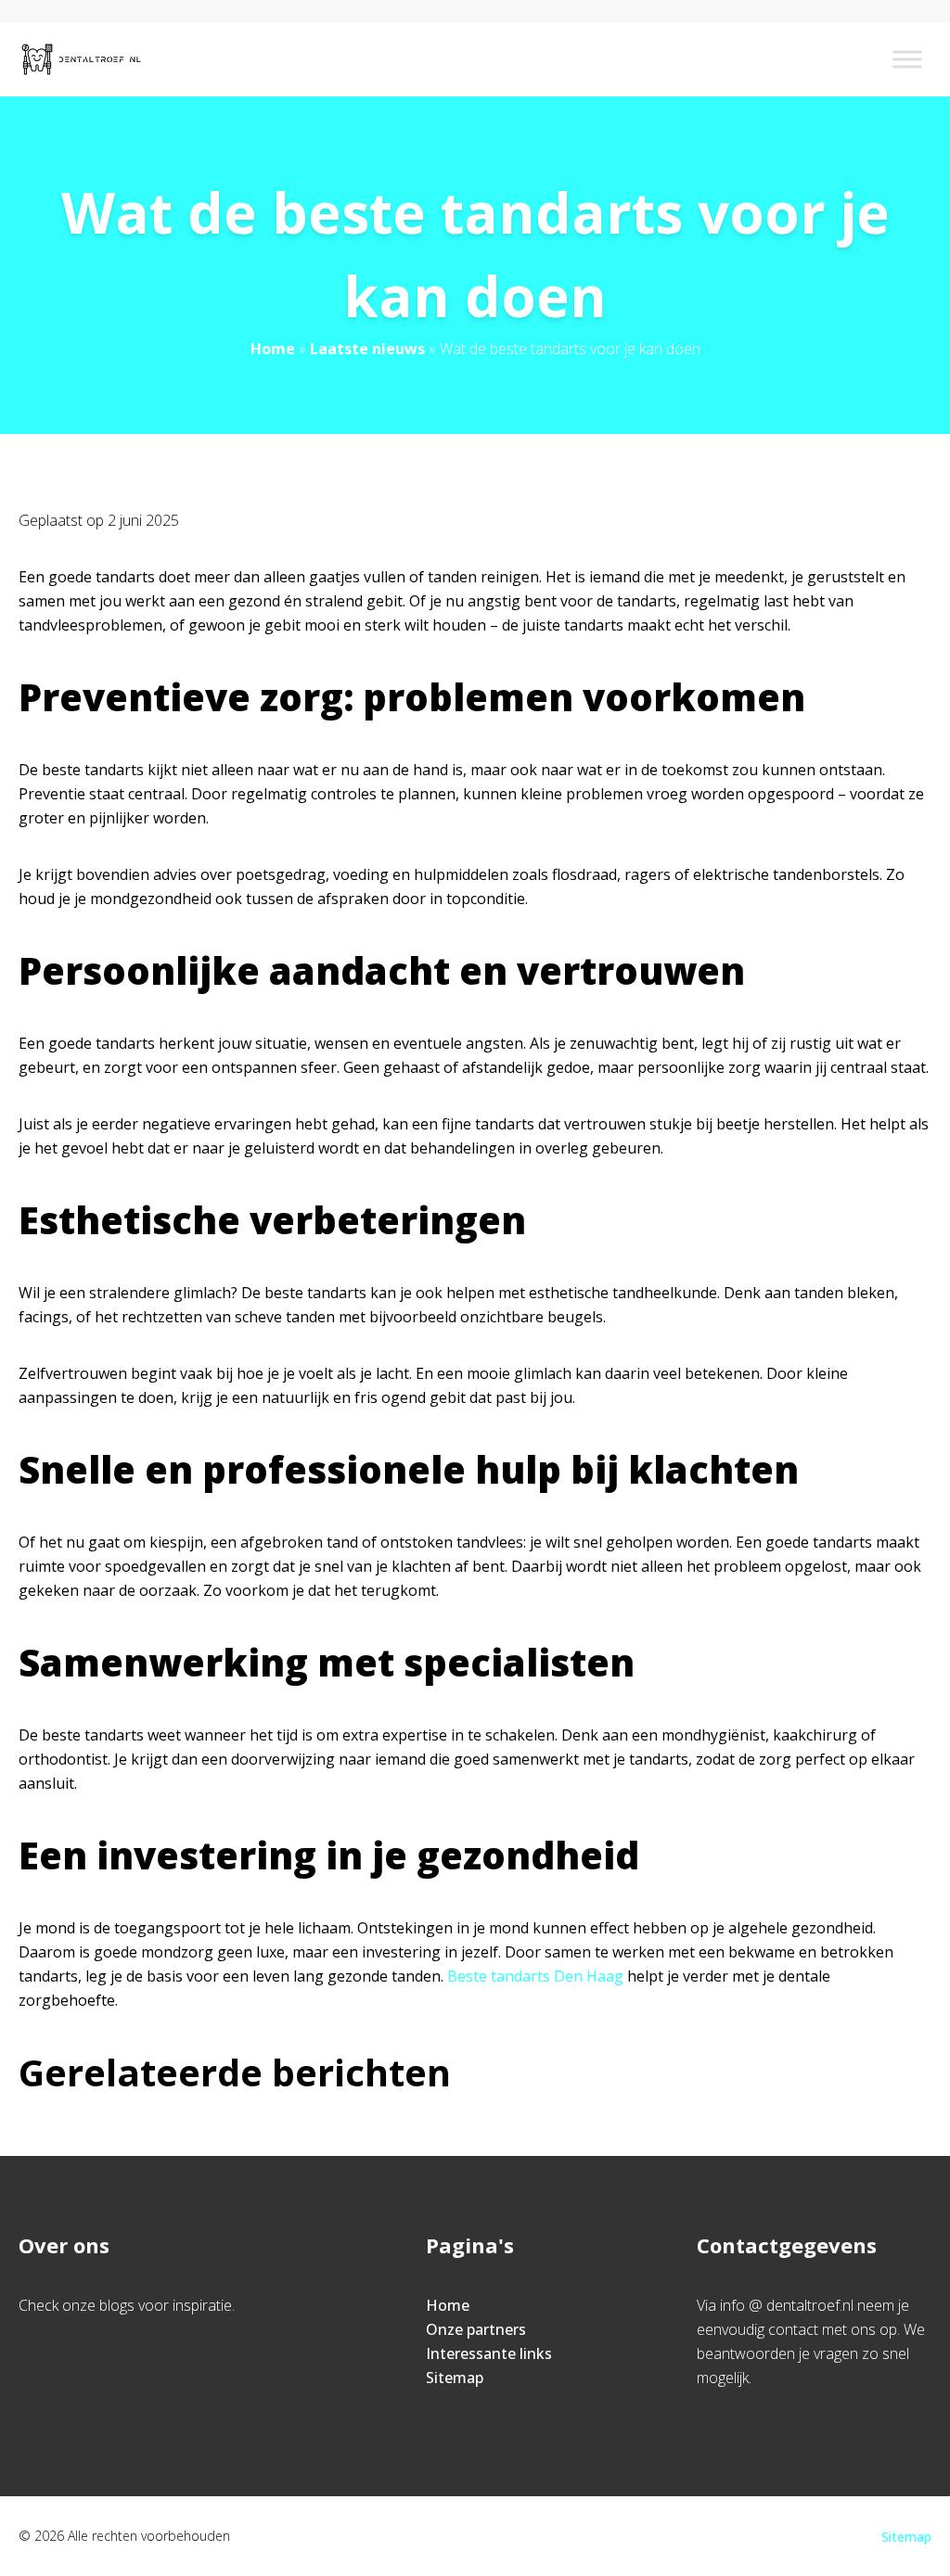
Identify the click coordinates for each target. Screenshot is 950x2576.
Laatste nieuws (367, 349)
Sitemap (455, 2378)
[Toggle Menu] (907, 59)
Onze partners (476, 2329)
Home (273, 349)
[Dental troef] (81, 59)
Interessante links (489, 2353)
